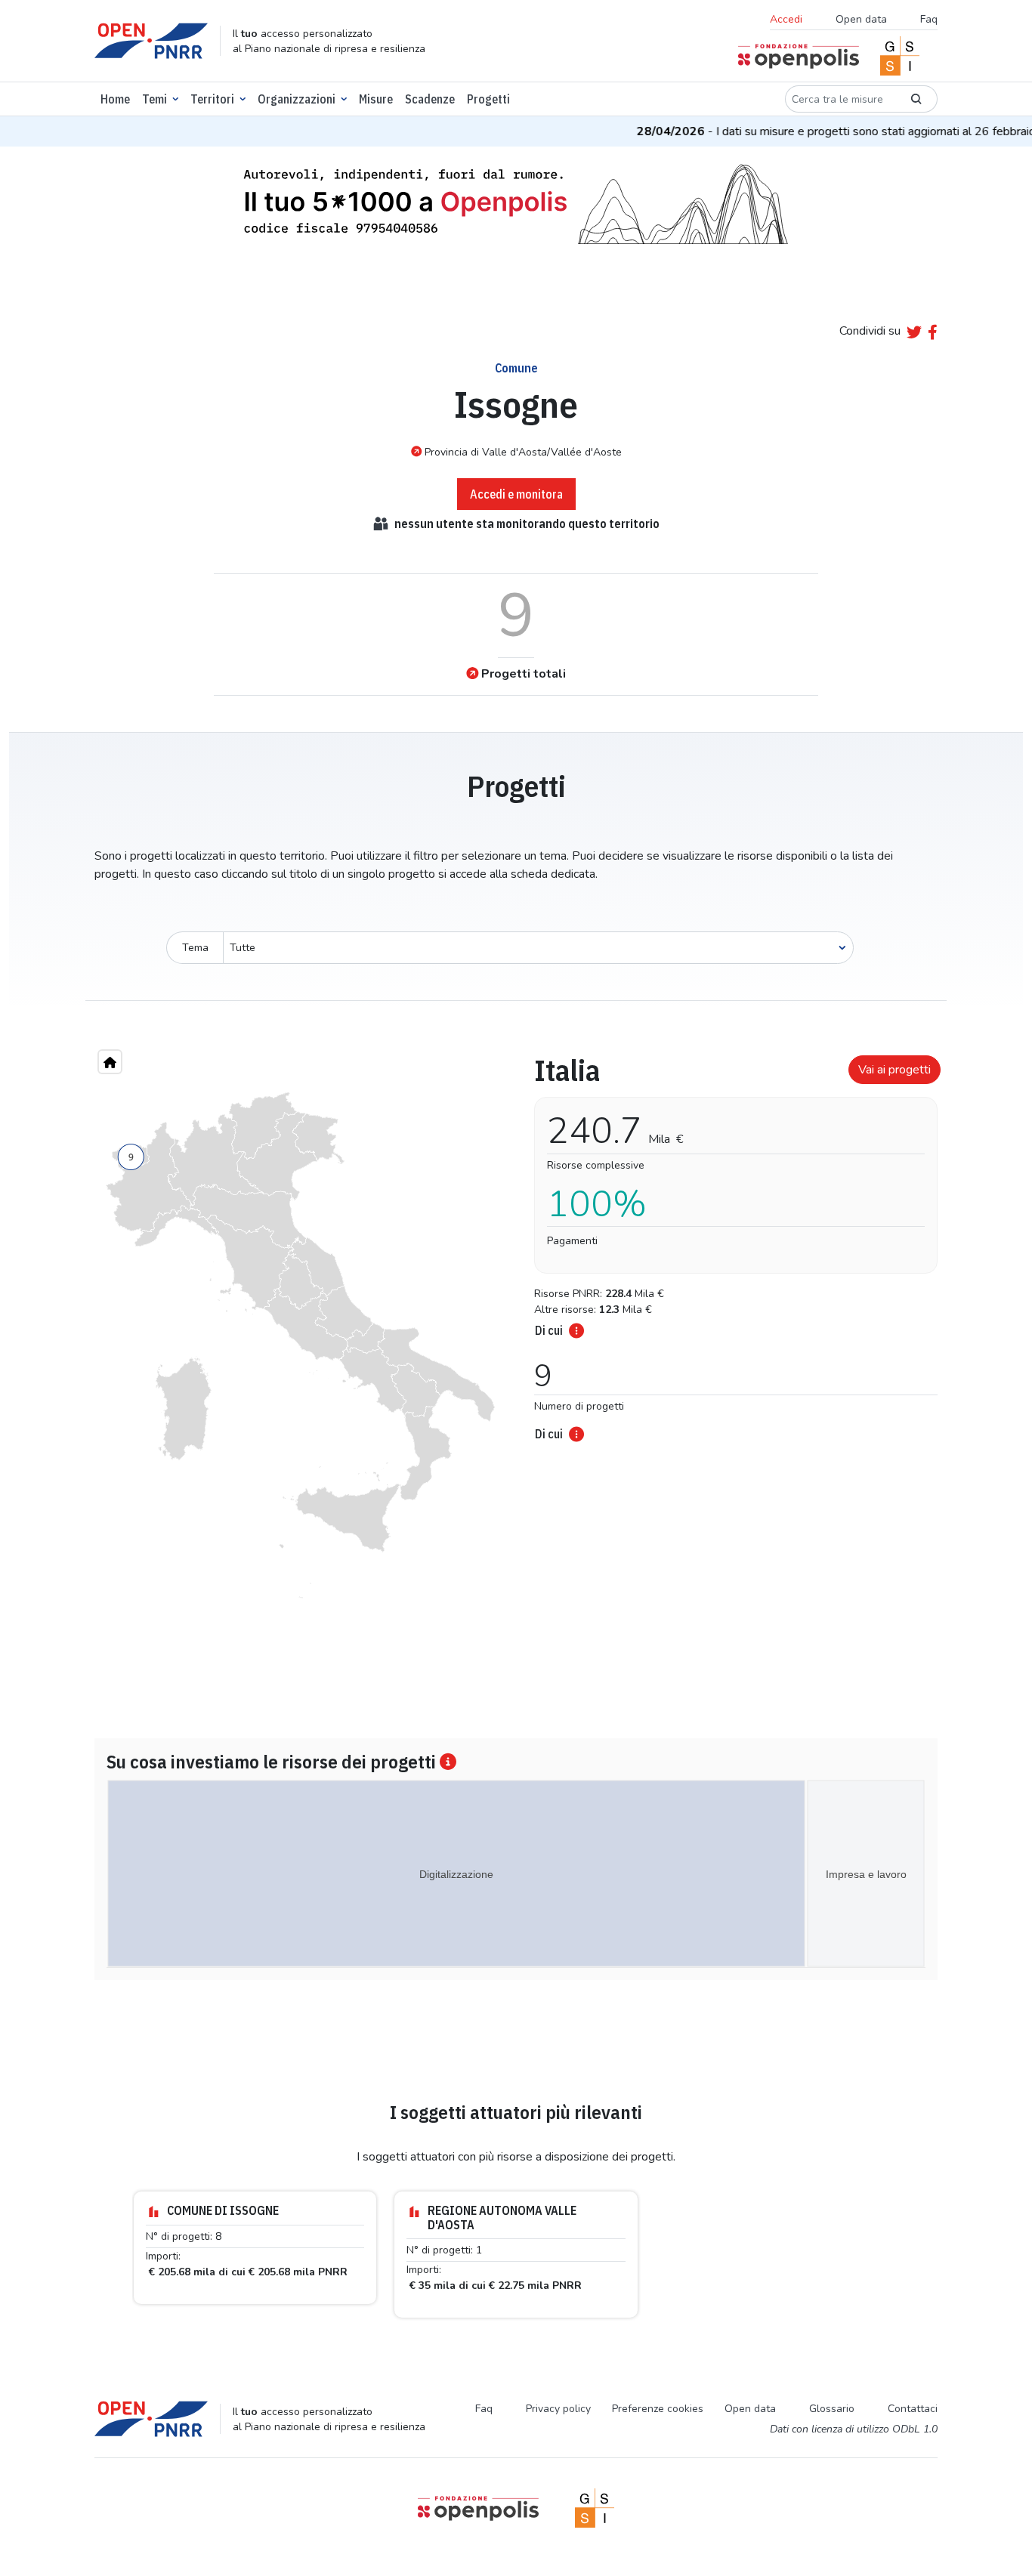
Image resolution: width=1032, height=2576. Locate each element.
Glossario (832, 2409)
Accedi (786, 19)
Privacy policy (558, 2409)
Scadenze (430, 99)
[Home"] (110, 1062)
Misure (376, 99)
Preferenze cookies (658, 2409)
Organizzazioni (297, 99)
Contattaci (913, 2409)
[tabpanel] (731, 1243)
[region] (301, 1345)
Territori (212, 99)
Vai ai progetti (895, 1070)
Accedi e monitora (516, 494)
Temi (154, 99)
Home (115, 99)
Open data (861, 19)
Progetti (488, 99)
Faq (929, 19)
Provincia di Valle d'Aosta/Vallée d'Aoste (523, 452)
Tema (195, 948)
